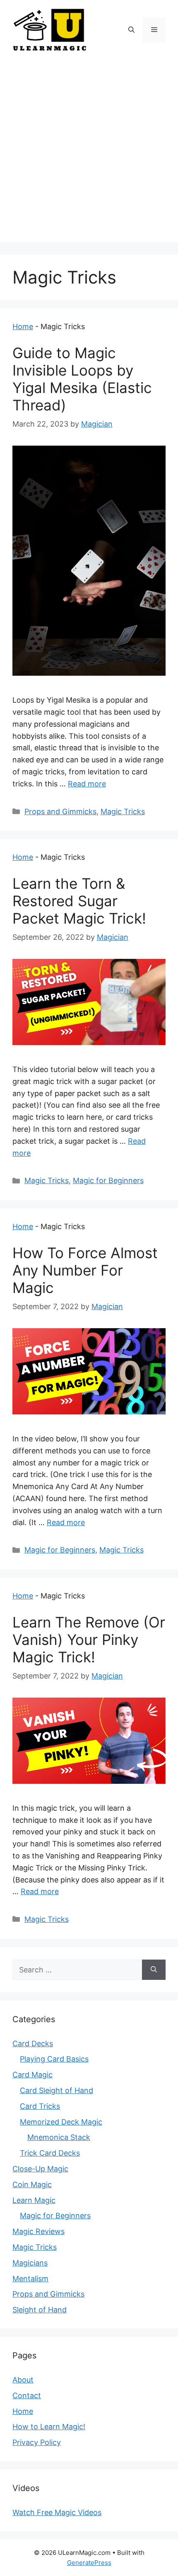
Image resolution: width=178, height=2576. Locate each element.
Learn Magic (34, 2200)
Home (23, 326)
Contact (27, 2395)
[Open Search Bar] (131, 30)
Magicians (30, 2263)
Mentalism (30, 2279)
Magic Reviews (38, 2231)
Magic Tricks (123, 811)
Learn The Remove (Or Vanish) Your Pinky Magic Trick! (89, 1640)
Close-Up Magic (40, 2169)
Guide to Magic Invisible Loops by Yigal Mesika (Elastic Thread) (82, 379)
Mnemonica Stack (59, 2137)
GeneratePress (89, 2563)
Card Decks (33, 2044)
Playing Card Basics (54, 2059)
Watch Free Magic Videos (57, 2512)
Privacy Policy (37, 2442)
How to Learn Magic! (49, 2427)
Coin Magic (32, 2184)
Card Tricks (40, 2106)
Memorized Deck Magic (61, 2122)
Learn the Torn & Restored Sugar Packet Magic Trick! (79, 901)
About (23, 2380)
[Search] (154, 1970)
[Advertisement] (89, 153)
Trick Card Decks (50, 2153)
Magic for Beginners (108, 1180)
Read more (87, 784)
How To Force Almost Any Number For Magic (85, 1270)
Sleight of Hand (40, 2310)
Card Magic (32, 2075)
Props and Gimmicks (60, 811)
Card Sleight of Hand (57, 2090)
